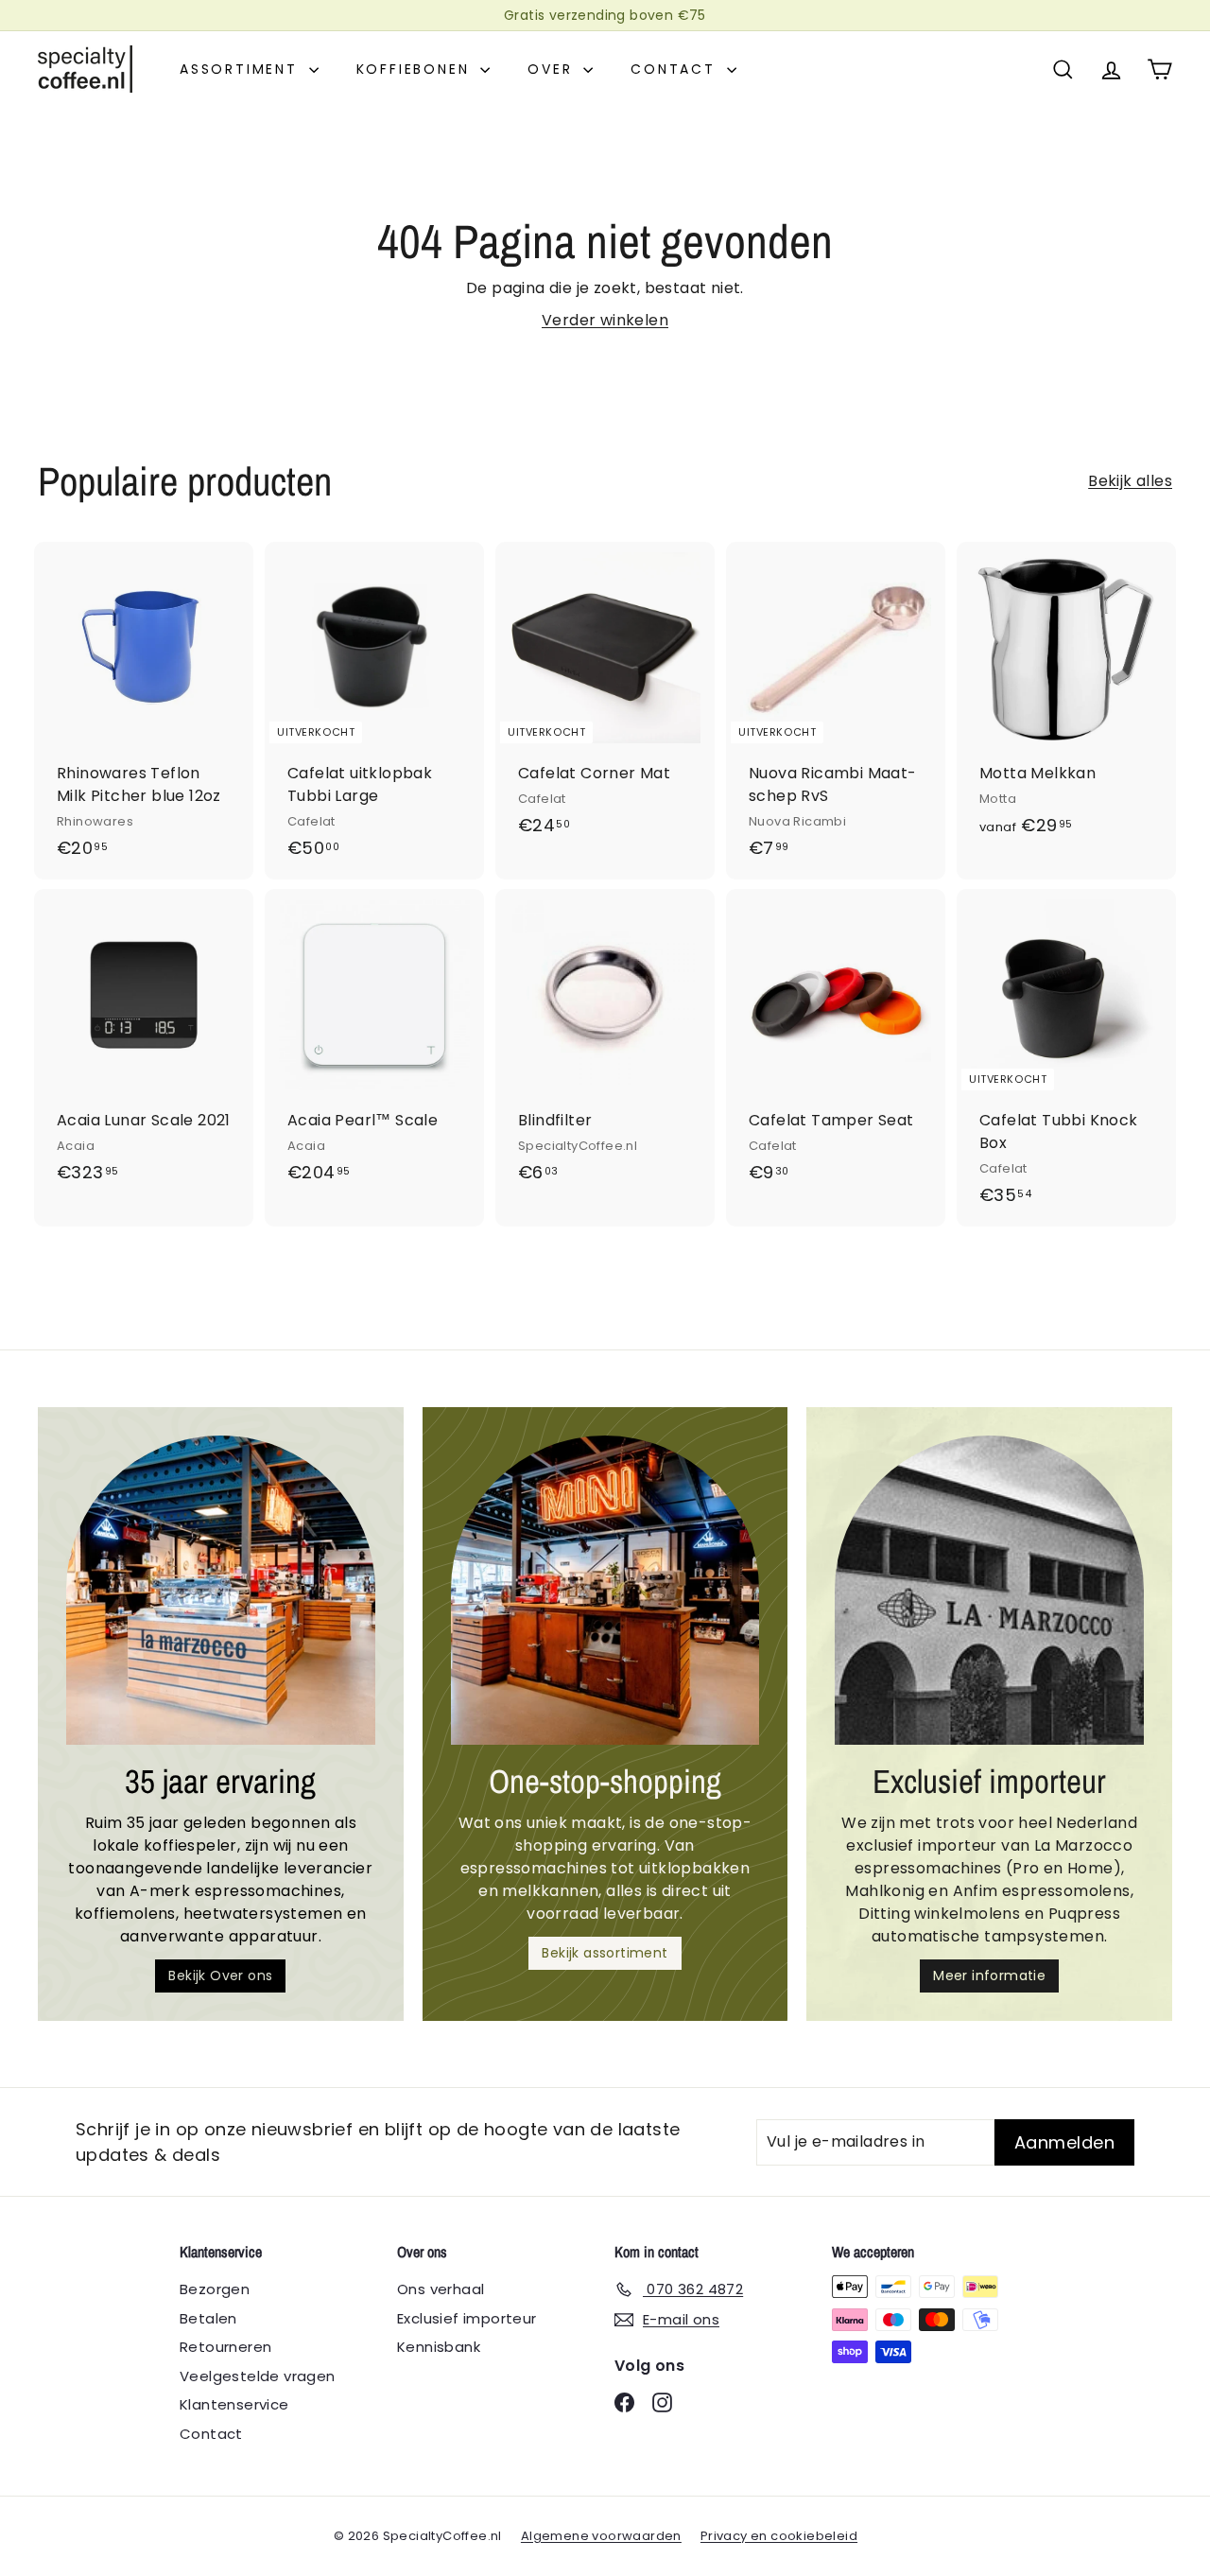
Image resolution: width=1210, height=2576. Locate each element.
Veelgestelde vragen (258, 2376)
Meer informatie (989, 1976)
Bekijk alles (1130, 481)
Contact (676, 69)
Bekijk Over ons (220, 1976)
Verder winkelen (605, 320)
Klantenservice (234, 2404)
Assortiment (242, 69)
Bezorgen (215, 2289)
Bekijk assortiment (605, 1953)
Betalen (208, 2318)
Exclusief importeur (467, 2318)
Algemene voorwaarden (601, 2536)
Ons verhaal (441, 2289)
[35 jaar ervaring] (221, 1590)
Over (553, 69)
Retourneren (225, 2347)
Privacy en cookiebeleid (779, 2536)
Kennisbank (439, 2347)
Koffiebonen (416, 69)
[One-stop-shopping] (605, 1590)
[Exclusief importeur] (989, 1590)
